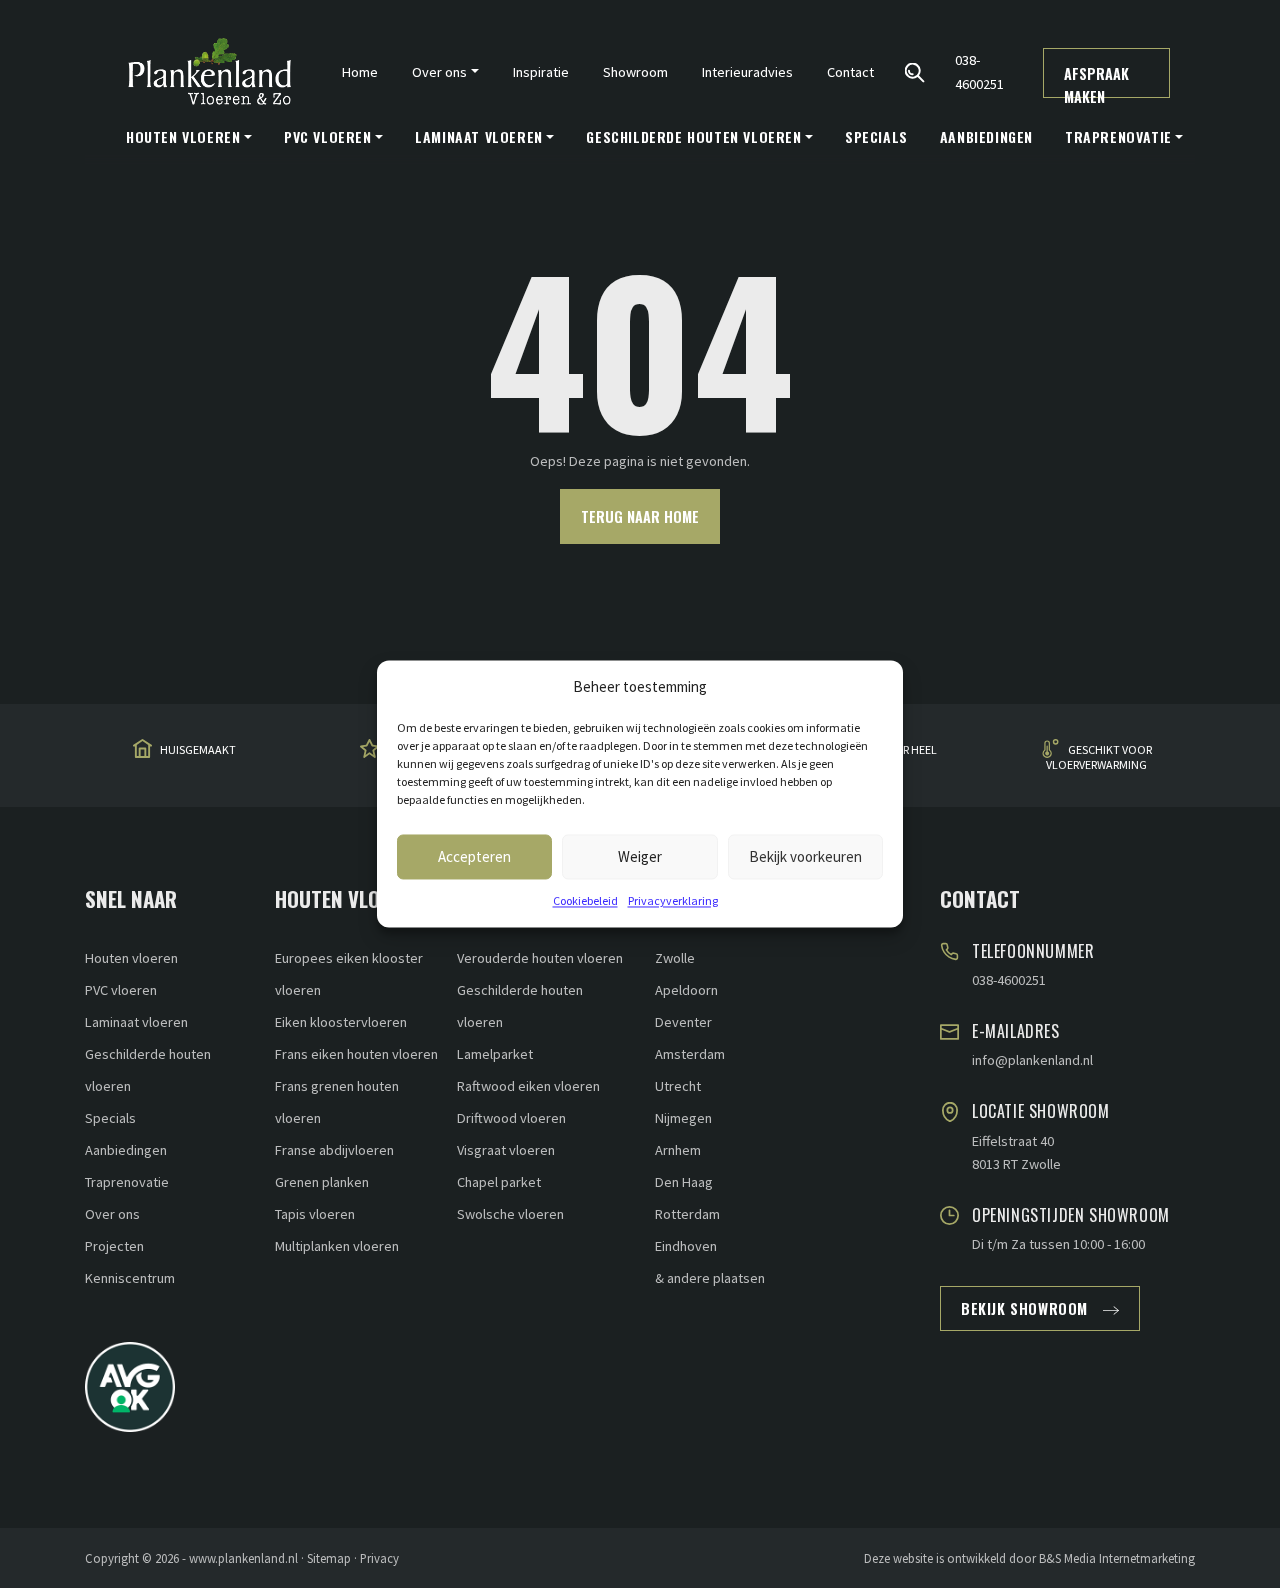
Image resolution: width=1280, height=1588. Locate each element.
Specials (876, 136)
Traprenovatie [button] (1118, 136)
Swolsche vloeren (510, 1214)
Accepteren (474, 856)
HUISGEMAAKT (198, 749)
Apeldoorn (686, 990)
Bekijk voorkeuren (805, 856)
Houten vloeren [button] (183, 136)
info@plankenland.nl (1032, 1060)
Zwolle (675, 958)
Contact (850, 72)
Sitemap (329, 1558)
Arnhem (678, 1150)
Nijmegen (683, 1118)
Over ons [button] (439, 72)
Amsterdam (690, 1054)
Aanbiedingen (986, 136)
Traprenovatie (127, 1182)
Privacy (379, 1558)
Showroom (635, 72)
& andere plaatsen (710, 1278)
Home (360, 72)
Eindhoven (686, 1246)
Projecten (114, 1246)
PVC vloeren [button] (328, 136)
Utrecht (678, 1086)
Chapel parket (499, 1182)
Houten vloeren (131, 958)
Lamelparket (495, 1054)
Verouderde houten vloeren (540, 958)
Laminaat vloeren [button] (479, 136)
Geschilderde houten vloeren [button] (693, 136)
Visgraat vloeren (506, 1150)
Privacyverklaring (673, 900)
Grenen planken (322, 1182)
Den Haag (684, 1182)
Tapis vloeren (315, 1214)
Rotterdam (687, 1214)
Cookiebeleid (585, 900)
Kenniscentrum (130, 1278)
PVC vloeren (121, 990)
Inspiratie (541, 72)
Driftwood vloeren (511, 1118)
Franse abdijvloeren (334, 1150)
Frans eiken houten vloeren (356, 1054)
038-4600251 (979, 71)
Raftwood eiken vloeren (528, 1086)
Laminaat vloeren (136, 1022)
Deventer (683, 1022)
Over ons (112, 1214)
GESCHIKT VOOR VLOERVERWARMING (1099, 756)
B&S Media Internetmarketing (1117, 1558)
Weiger (640, 856)
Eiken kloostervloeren (341, 1022)
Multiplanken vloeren (337, 1246)
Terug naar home (640, 516)
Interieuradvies (747, 72)
